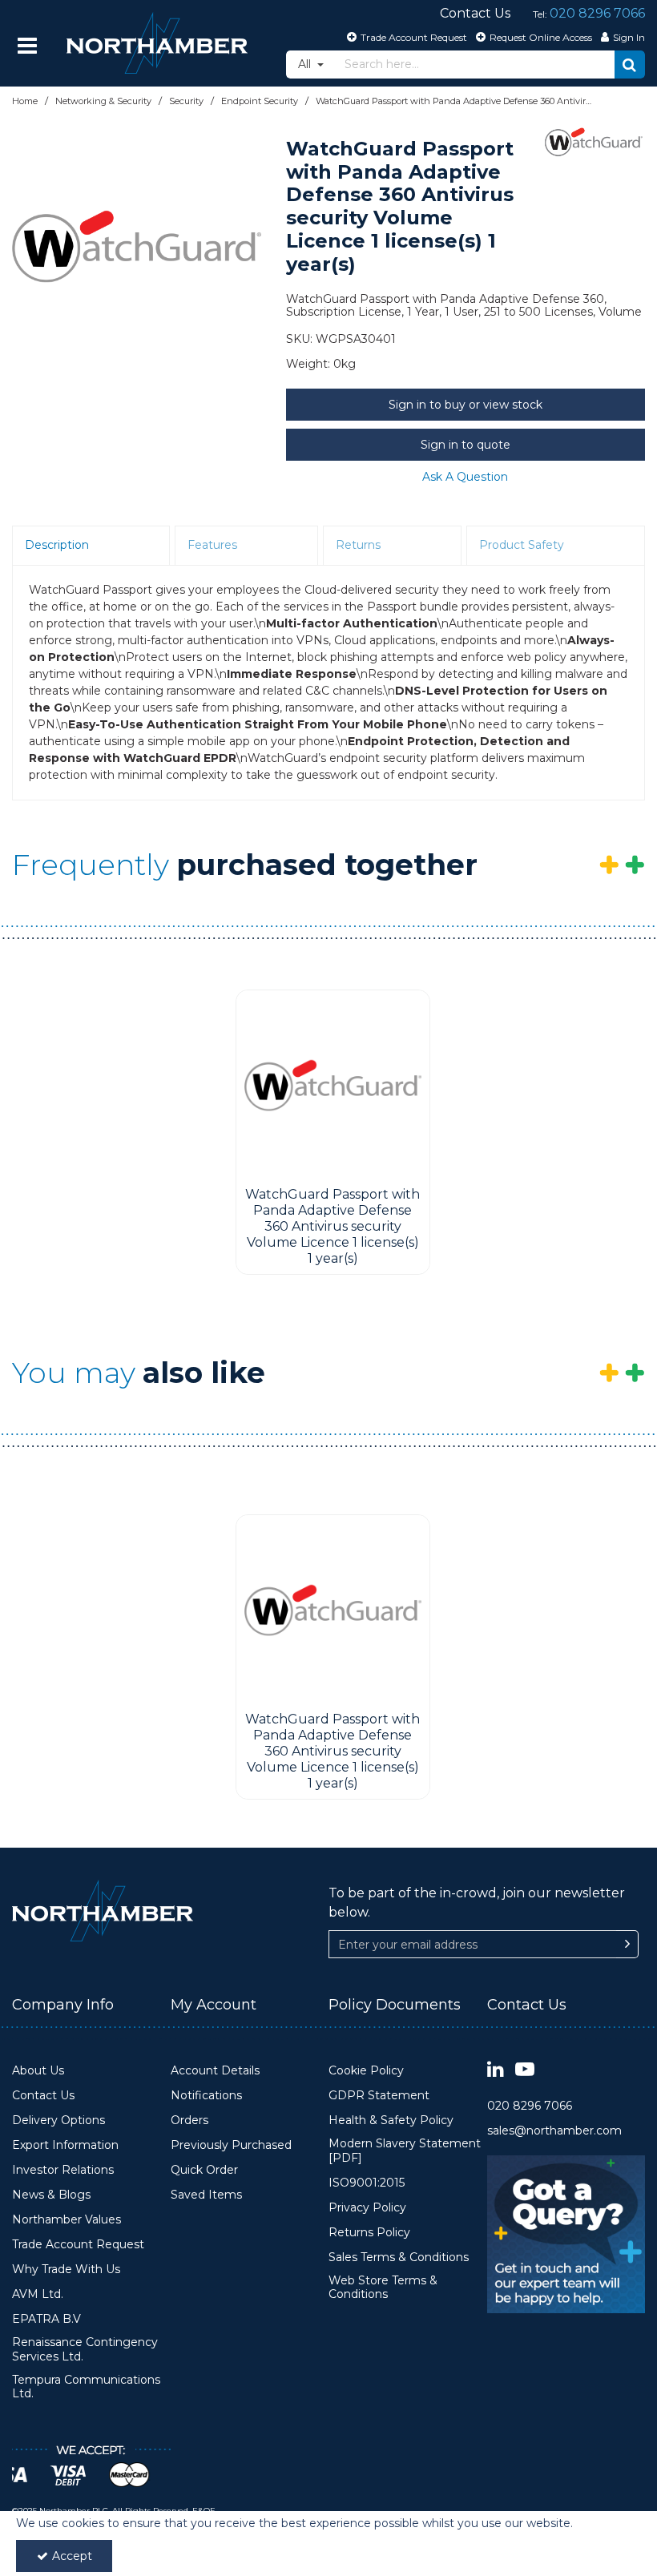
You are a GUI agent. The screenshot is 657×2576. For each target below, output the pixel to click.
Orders (189, 2120)
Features (212, 545)
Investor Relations (63, 2170)
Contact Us (43, 2096)
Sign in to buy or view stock (466, 405)
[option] (137, 246)
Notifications (206, 2096)
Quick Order (204, 2170)
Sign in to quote (466, 445)
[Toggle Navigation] (27, 46)
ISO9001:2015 (367, 2183)
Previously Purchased (231, 2145)
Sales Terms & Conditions (399, 2258)
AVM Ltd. (38, 2294)
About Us (38, 2071)
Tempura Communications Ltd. (86, 2387)
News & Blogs (51, 2195)
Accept (72, 2556)
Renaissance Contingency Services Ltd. (85, 2350)
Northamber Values (67, 2220)
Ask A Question (465, 477)
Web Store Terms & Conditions (383, 2288)
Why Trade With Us (66, 2270)
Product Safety (522, 545)
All (306, 64)
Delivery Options (58, 2120)
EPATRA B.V (46, 2319)
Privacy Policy (367, 2208)
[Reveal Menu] (27, 46)
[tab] (91, 546)
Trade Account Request (78, 2245)
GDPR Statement (379, 2096)
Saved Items (206, 2195)
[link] (496, 2070)
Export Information (65, 2145)
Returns (358, 545)
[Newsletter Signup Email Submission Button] (627, 1944)
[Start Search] (630, 65)
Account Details (215, 2071)
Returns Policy (369, 2233)
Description (57, 545)
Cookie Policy (366, 2071)
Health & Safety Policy (391, 2120)
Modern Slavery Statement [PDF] (405, 2151)
